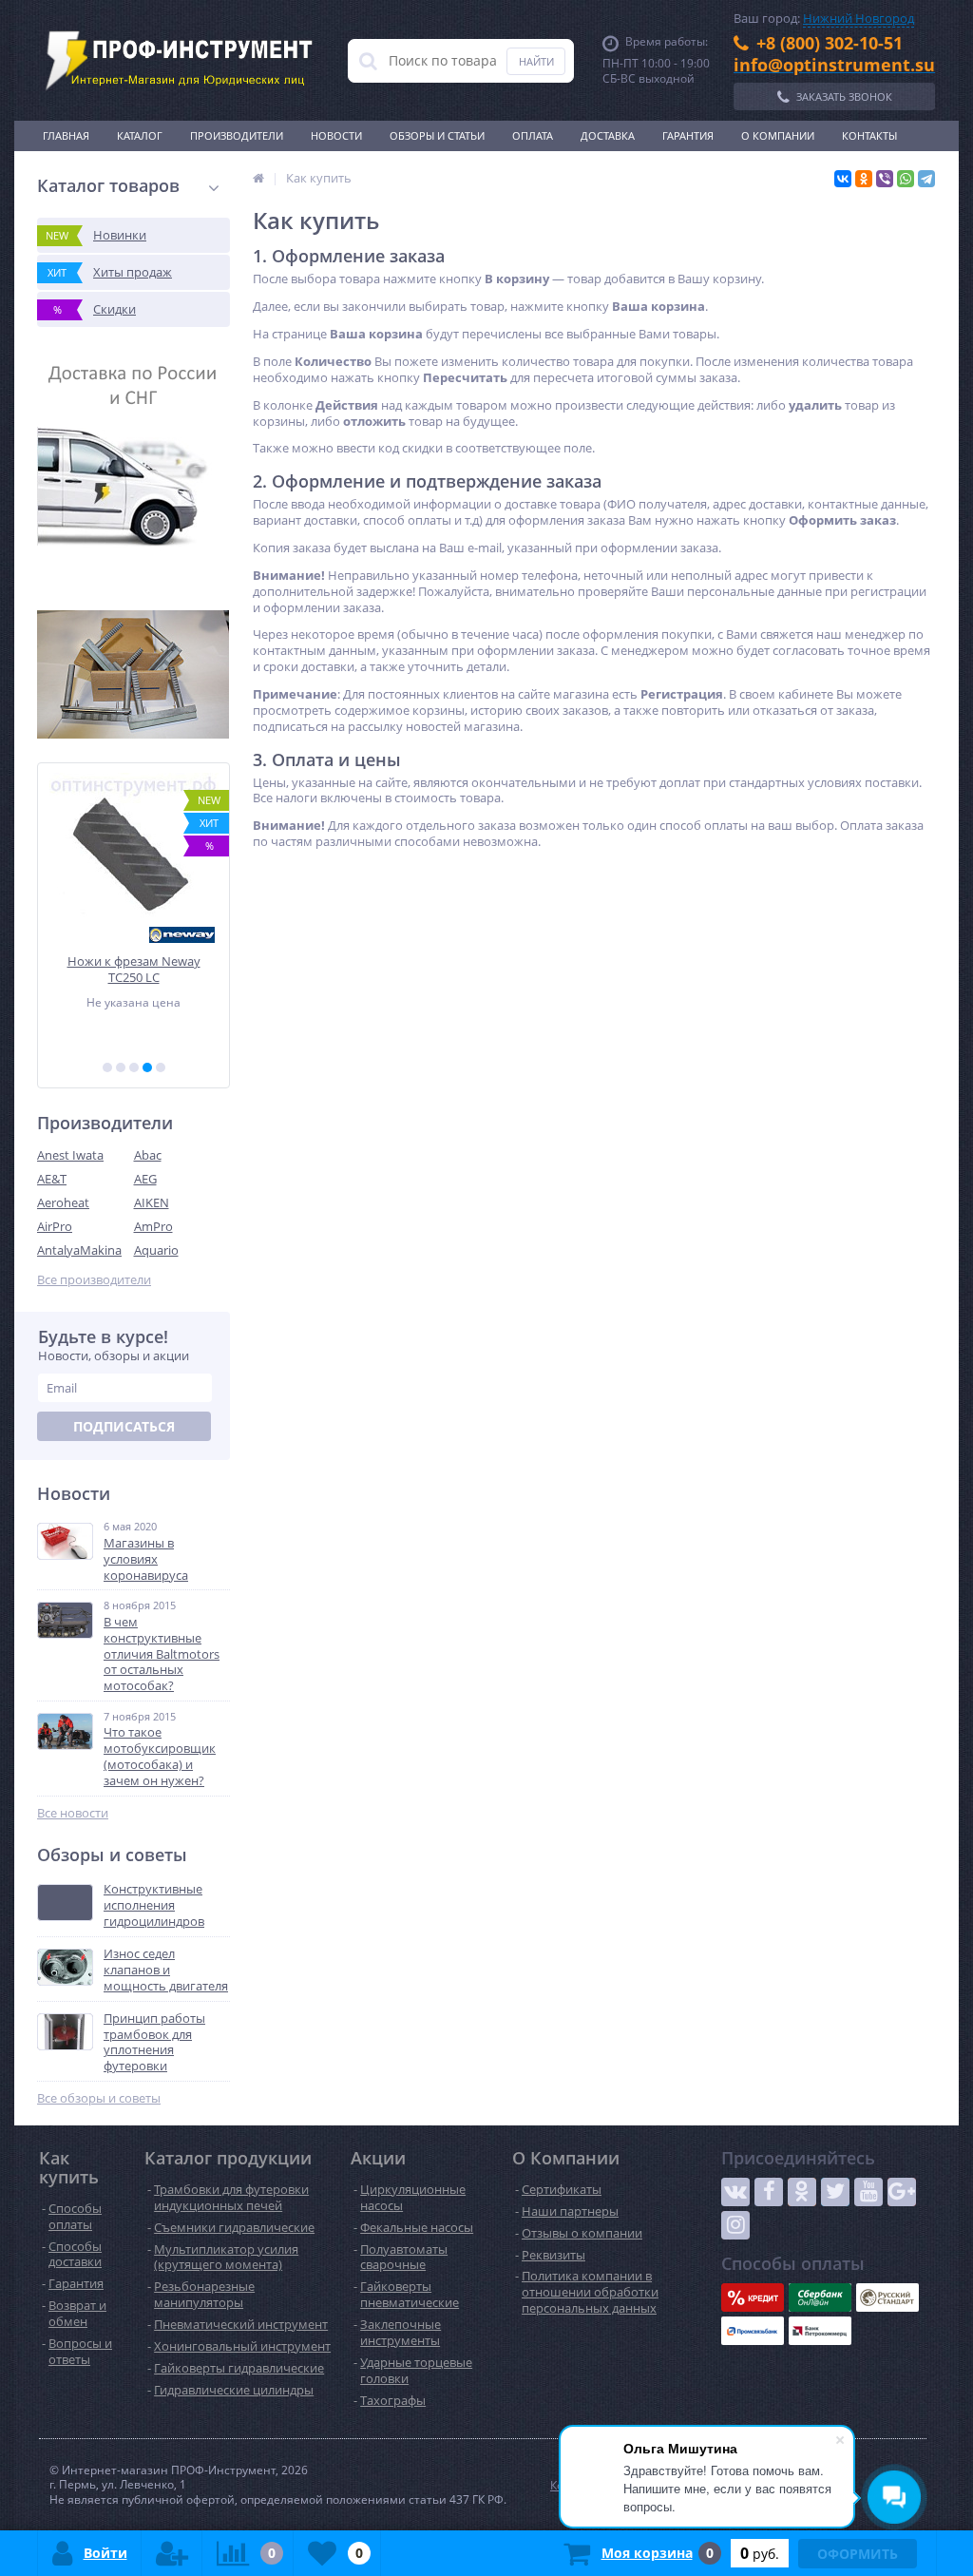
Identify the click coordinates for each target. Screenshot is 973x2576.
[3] (134, 1067)
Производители (237, 135)
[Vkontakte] (735, 2192)
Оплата (533, 135)
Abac (148, 1155)
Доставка (608, 135)
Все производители (94, 1280)
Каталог (140, 135)
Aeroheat (63, 1202)
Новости (336, 135)
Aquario (156, 1250)
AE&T (52, 1179)
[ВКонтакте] (843, 179)
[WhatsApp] (906, 179)
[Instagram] (735, 2225)
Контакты (869, 135)
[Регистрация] (172, 2553)
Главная (66, 135)
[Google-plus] (902, 2192)
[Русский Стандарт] (887, 2297)
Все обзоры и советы (99, 2098)
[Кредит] (753, 2297)
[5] (161, 1067)
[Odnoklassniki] (802, 2192)
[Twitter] (835, 2192)
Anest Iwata (70, 1155)
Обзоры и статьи (437, 135)
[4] (147, 1067)
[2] (121, 1067)
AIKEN (152, 1202)
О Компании (778, 135)
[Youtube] (868, 2192)
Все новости (73, 1813)
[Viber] (885, 179)
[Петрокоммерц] (820, 2331)
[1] (107, 1067)
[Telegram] (926, 179)
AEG (145, 1179)
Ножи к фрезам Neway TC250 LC (134, 969)
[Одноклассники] (864, 179)
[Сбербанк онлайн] (820, 2297)
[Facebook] (769, 2192)
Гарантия (688, 135)
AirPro (55, 1226)
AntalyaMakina (79, 1250)
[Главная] (258, 178)
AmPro (153, 1226)
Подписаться (124, 1426)
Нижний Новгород (859, 18)
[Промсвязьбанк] (753, 2331)
